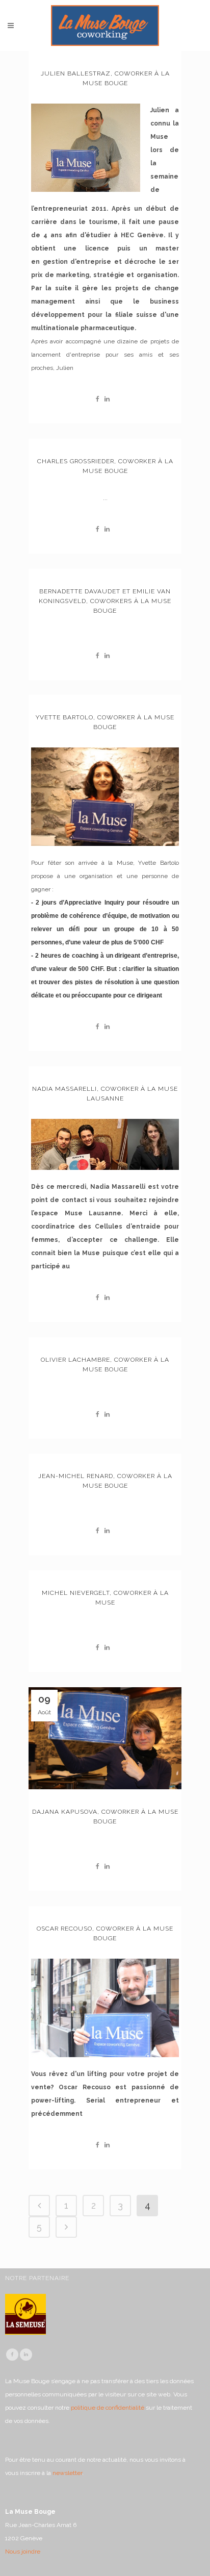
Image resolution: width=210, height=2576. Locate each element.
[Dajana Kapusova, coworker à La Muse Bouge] (105, 1738)
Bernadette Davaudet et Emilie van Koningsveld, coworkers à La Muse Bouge (105, 601)
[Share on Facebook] (98, 399)
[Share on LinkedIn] (107, 399)
